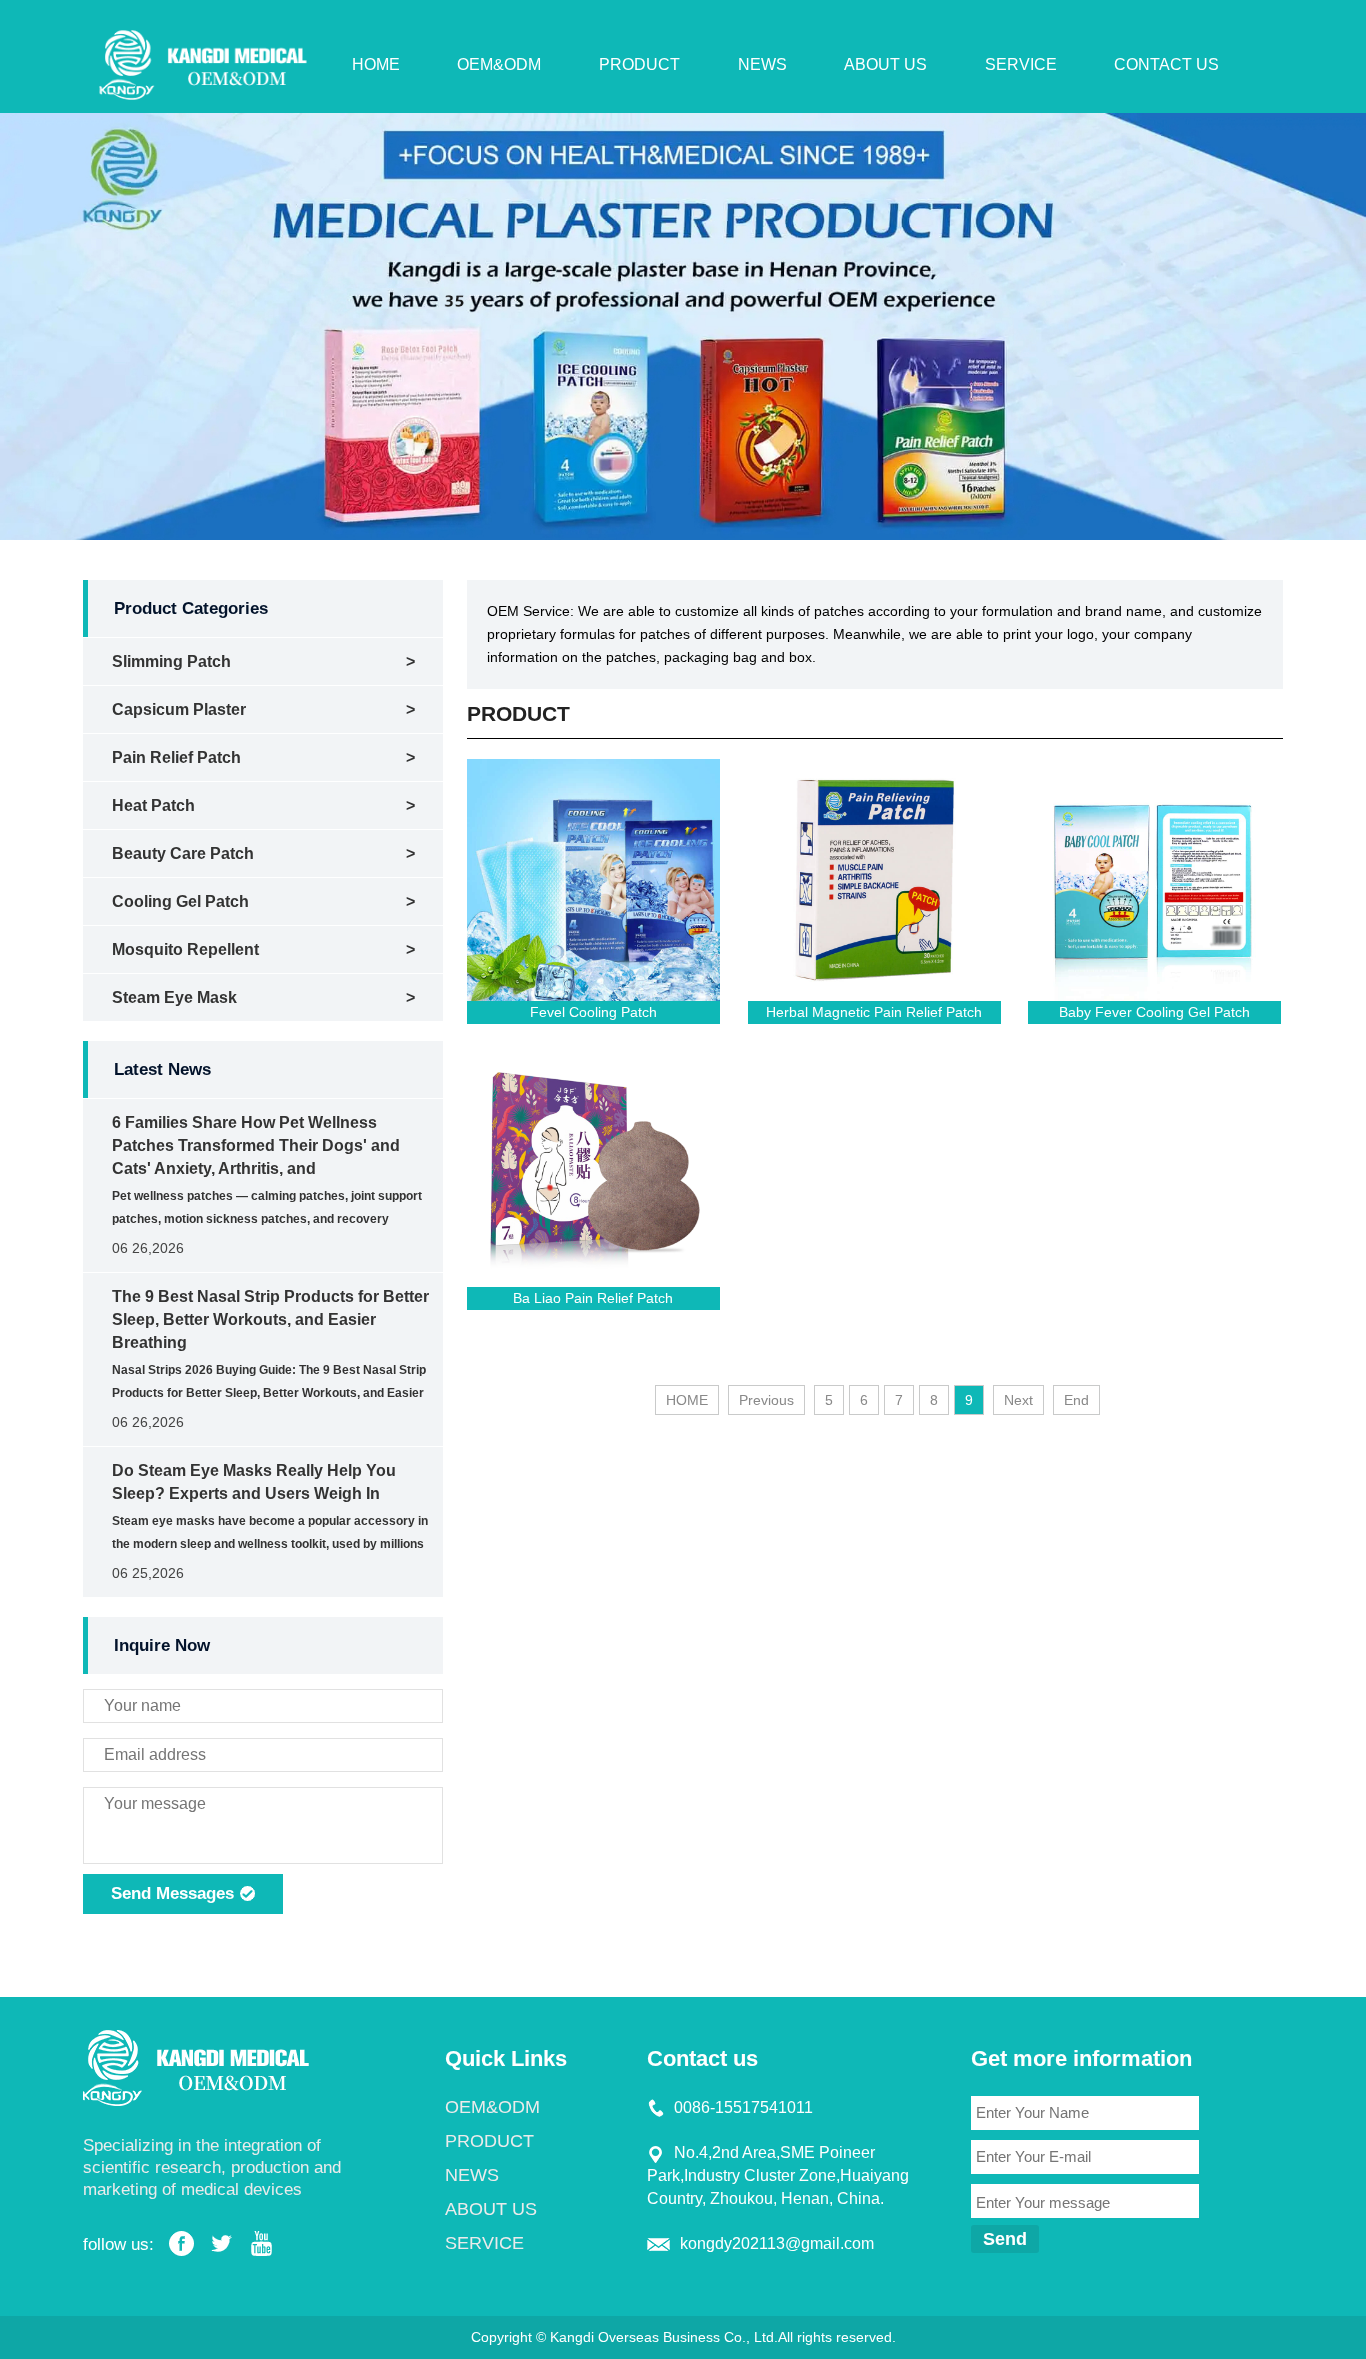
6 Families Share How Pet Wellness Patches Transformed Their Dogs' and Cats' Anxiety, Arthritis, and (256, 1145)
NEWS (762, 64)
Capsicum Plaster (179, 709)
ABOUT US (885, 64)
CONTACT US (1166, 64)
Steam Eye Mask (174, 997)
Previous (766, 1400)
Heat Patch (153, 805)
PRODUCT (639, 64)
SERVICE (1021, 64)
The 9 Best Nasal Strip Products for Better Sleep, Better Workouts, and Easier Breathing (270, 1319)
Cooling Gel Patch (180, 901)
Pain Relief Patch (176, 757)
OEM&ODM (499, 64)
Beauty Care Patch (183, 853)
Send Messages (175, 1893)
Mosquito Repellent (185, 949)
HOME (376, 64)
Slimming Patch (171, 661)
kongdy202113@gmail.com (777, 2243)
